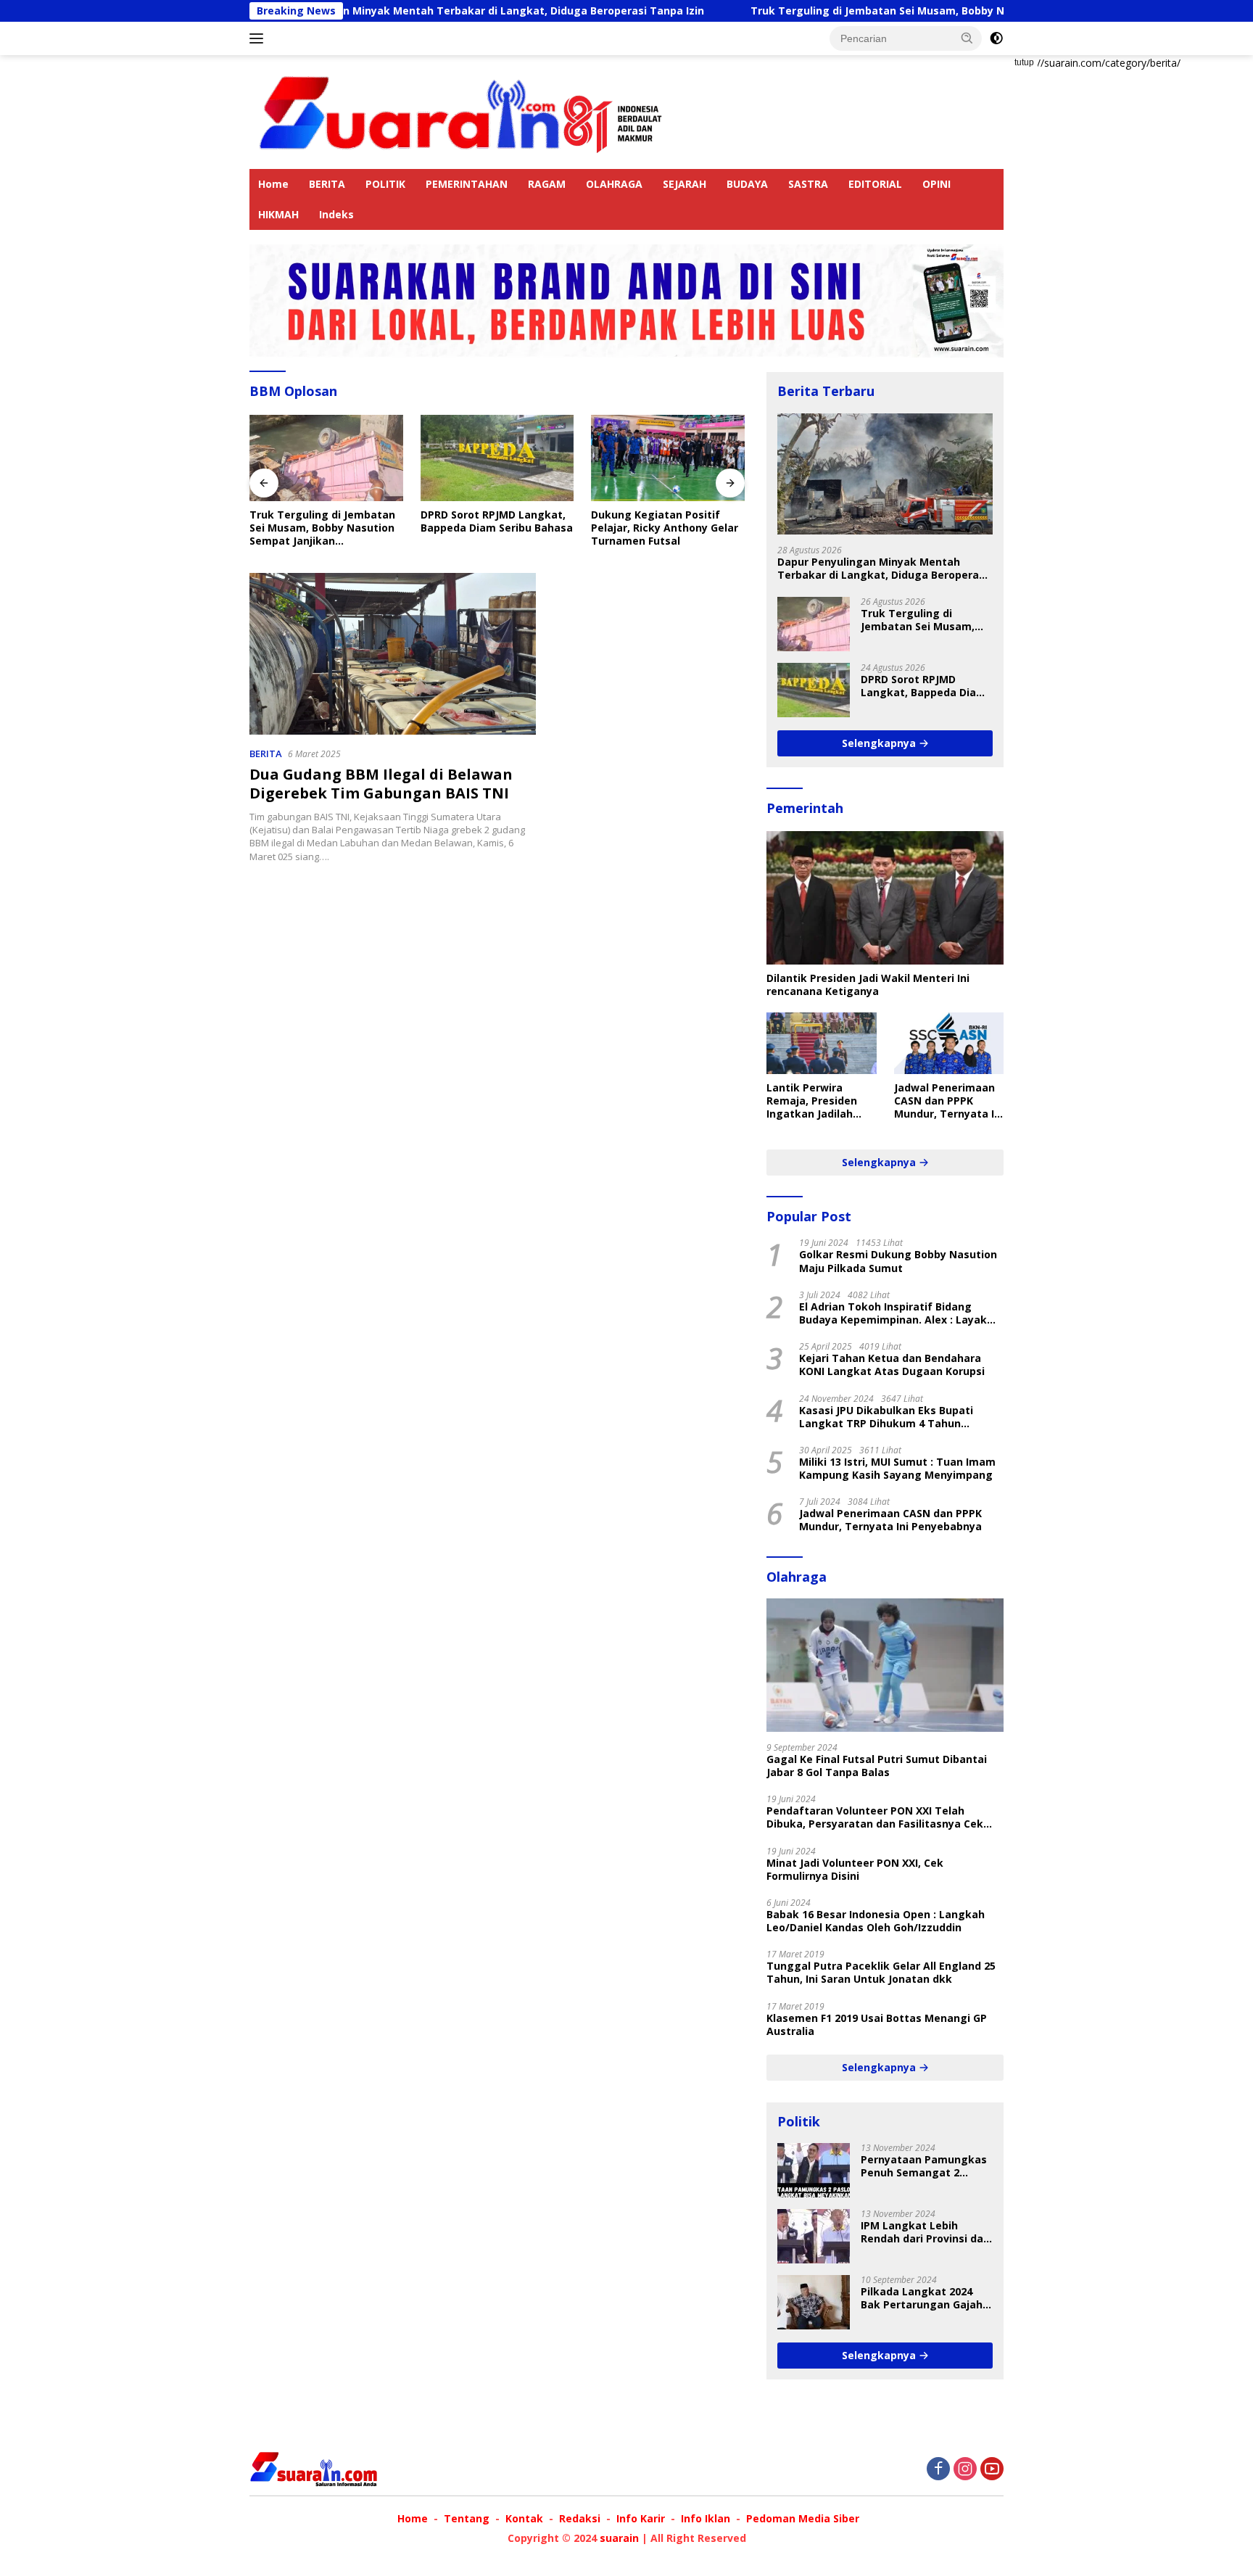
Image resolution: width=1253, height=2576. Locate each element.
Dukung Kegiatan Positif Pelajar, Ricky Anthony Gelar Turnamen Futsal (606, 528)
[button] (967, 38)
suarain (619, 2538)
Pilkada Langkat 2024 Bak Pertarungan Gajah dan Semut (922, 2298)
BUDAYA (747, 184)
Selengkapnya (880, 743)
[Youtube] (992, 2470)
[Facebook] (938, 2470)
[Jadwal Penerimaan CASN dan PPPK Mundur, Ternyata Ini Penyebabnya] (949, 1043)
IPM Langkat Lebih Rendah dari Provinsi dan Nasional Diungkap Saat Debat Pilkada (925, 2232)
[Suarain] (463, 111)
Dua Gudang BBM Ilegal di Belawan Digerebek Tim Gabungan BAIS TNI (381, 784)
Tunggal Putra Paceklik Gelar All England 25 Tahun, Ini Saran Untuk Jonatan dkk (881, 1973)
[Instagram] (965, 2470)
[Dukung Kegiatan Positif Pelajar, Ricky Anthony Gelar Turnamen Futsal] (609, 458)
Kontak (524, 2518)
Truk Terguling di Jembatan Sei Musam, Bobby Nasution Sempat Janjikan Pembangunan (884, 11)
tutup (1024, 62)
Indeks (336, 214)
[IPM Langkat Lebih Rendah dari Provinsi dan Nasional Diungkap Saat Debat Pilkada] (814, 2236)
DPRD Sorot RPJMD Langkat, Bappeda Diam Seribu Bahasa (437, 521)
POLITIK (385, 184)
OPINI (936, 184)
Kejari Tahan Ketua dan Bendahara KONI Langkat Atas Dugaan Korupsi (892, 1365)
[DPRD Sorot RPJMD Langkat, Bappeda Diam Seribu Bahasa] (438, 458)
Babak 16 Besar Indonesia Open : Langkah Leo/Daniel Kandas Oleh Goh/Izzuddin (876, 1921)
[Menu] (259, 38)
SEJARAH (685, 184)
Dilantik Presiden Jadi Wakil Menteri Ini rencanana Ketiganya (868, 985)
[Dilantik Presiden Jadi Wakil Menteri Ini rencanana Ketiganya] (885, 898)
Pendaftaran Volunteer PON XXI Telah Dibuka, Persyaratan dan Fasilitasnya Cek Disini (875, 1817)
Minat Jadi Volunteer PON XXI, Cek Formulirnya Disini (855, 1870)
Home (273, 184)
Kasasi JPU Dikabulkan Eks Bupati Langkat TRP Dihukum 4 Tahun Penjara (886, 1417)
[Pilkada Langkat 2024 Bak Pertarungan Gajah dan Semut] (814, 2302)
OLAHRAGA (614, 184)
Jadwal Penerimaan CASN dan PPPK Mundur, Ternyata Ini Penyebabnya (949, 1101)
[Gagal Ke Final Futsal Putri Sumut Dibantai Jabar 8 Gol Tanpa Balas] (885, 1665)
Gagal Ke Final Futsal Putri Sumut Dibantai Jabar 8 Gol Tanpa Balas (877, 1766)
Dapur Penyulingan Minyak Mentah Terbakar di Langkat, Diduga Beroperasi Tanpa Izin (380, 11)
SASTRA (808, 184)
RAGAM (547, 184)
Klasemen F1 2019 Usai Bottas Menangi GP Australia (877, 2025)
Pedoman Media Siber (803, 2518)
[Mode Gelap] (996, 38)
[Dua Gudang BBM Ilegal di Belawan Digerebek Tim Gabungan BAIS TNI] (393, 653)
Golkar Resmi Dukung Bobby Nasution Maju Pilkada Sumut (898, 1261)
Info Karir (641, 2518)
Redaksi (580, 2518)
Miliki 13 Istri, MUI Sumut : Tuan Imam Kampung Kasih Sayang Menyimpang (897, 1469)
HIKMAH (278, 214)
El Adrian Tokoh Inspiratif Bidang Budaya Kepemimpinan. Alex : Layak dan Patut (893, 1313)
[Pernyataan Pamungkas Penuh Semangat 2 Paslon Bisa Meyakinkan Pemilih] (814, 2170)
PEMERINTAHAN (467, 184)
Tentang (467, 2518)
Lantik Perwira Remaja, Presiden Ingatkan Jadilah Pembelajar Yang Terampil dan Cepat (818, 1101)
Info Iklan (706, 2518)
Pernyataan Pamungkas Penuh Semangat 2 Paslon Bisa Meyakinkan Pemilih (924, 2166)
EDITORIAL (875, 184)
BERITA (327, 184)
